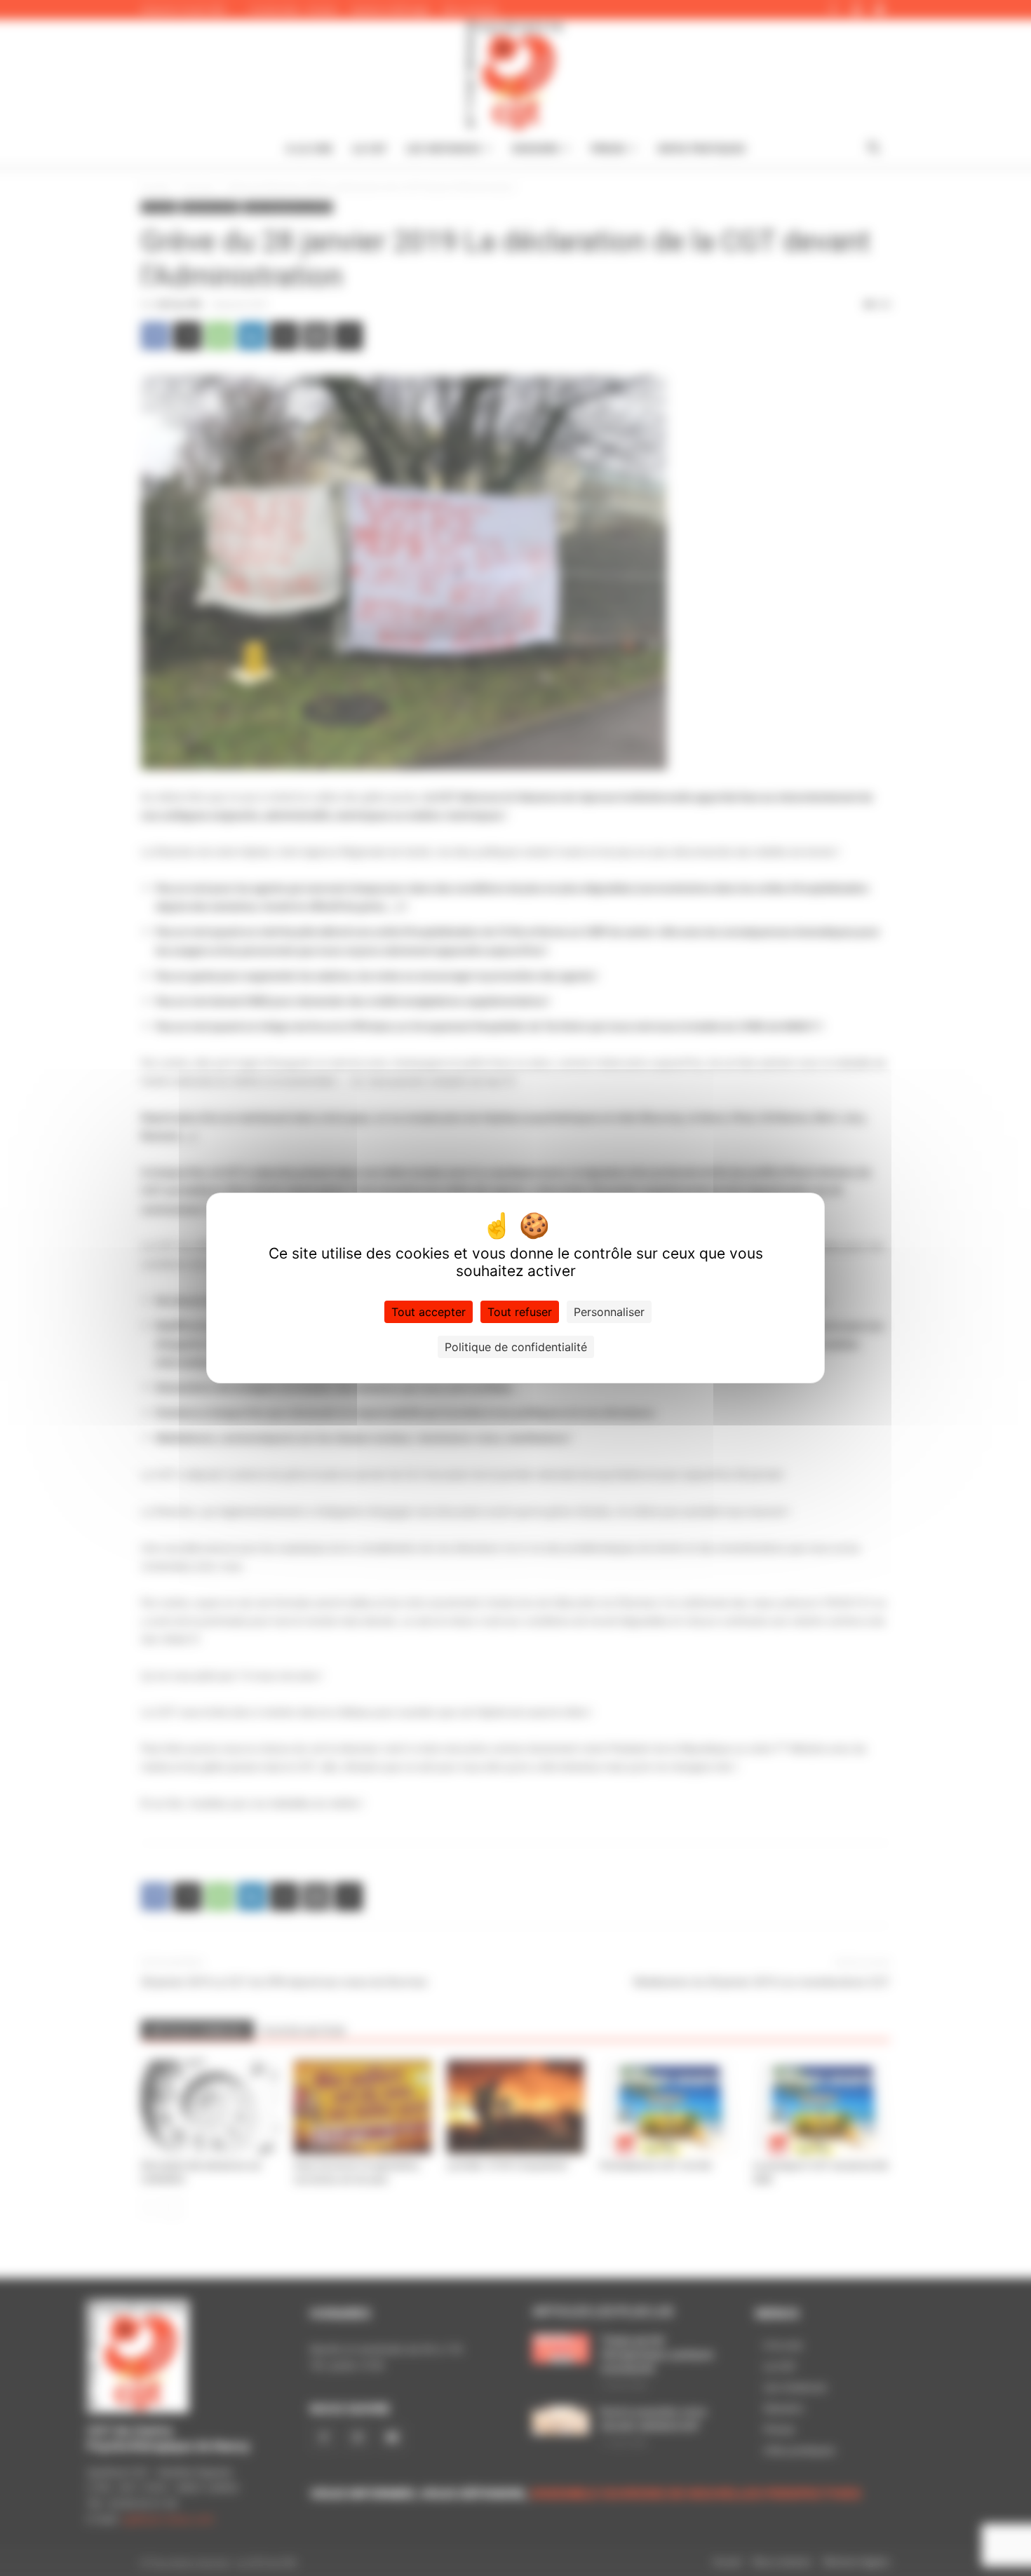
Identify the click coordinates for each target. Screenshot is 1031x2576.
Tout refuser (520, 1312)
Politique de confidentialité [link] (516, 1347)
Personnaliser (609, 1312)
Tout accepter (429, 1312)
